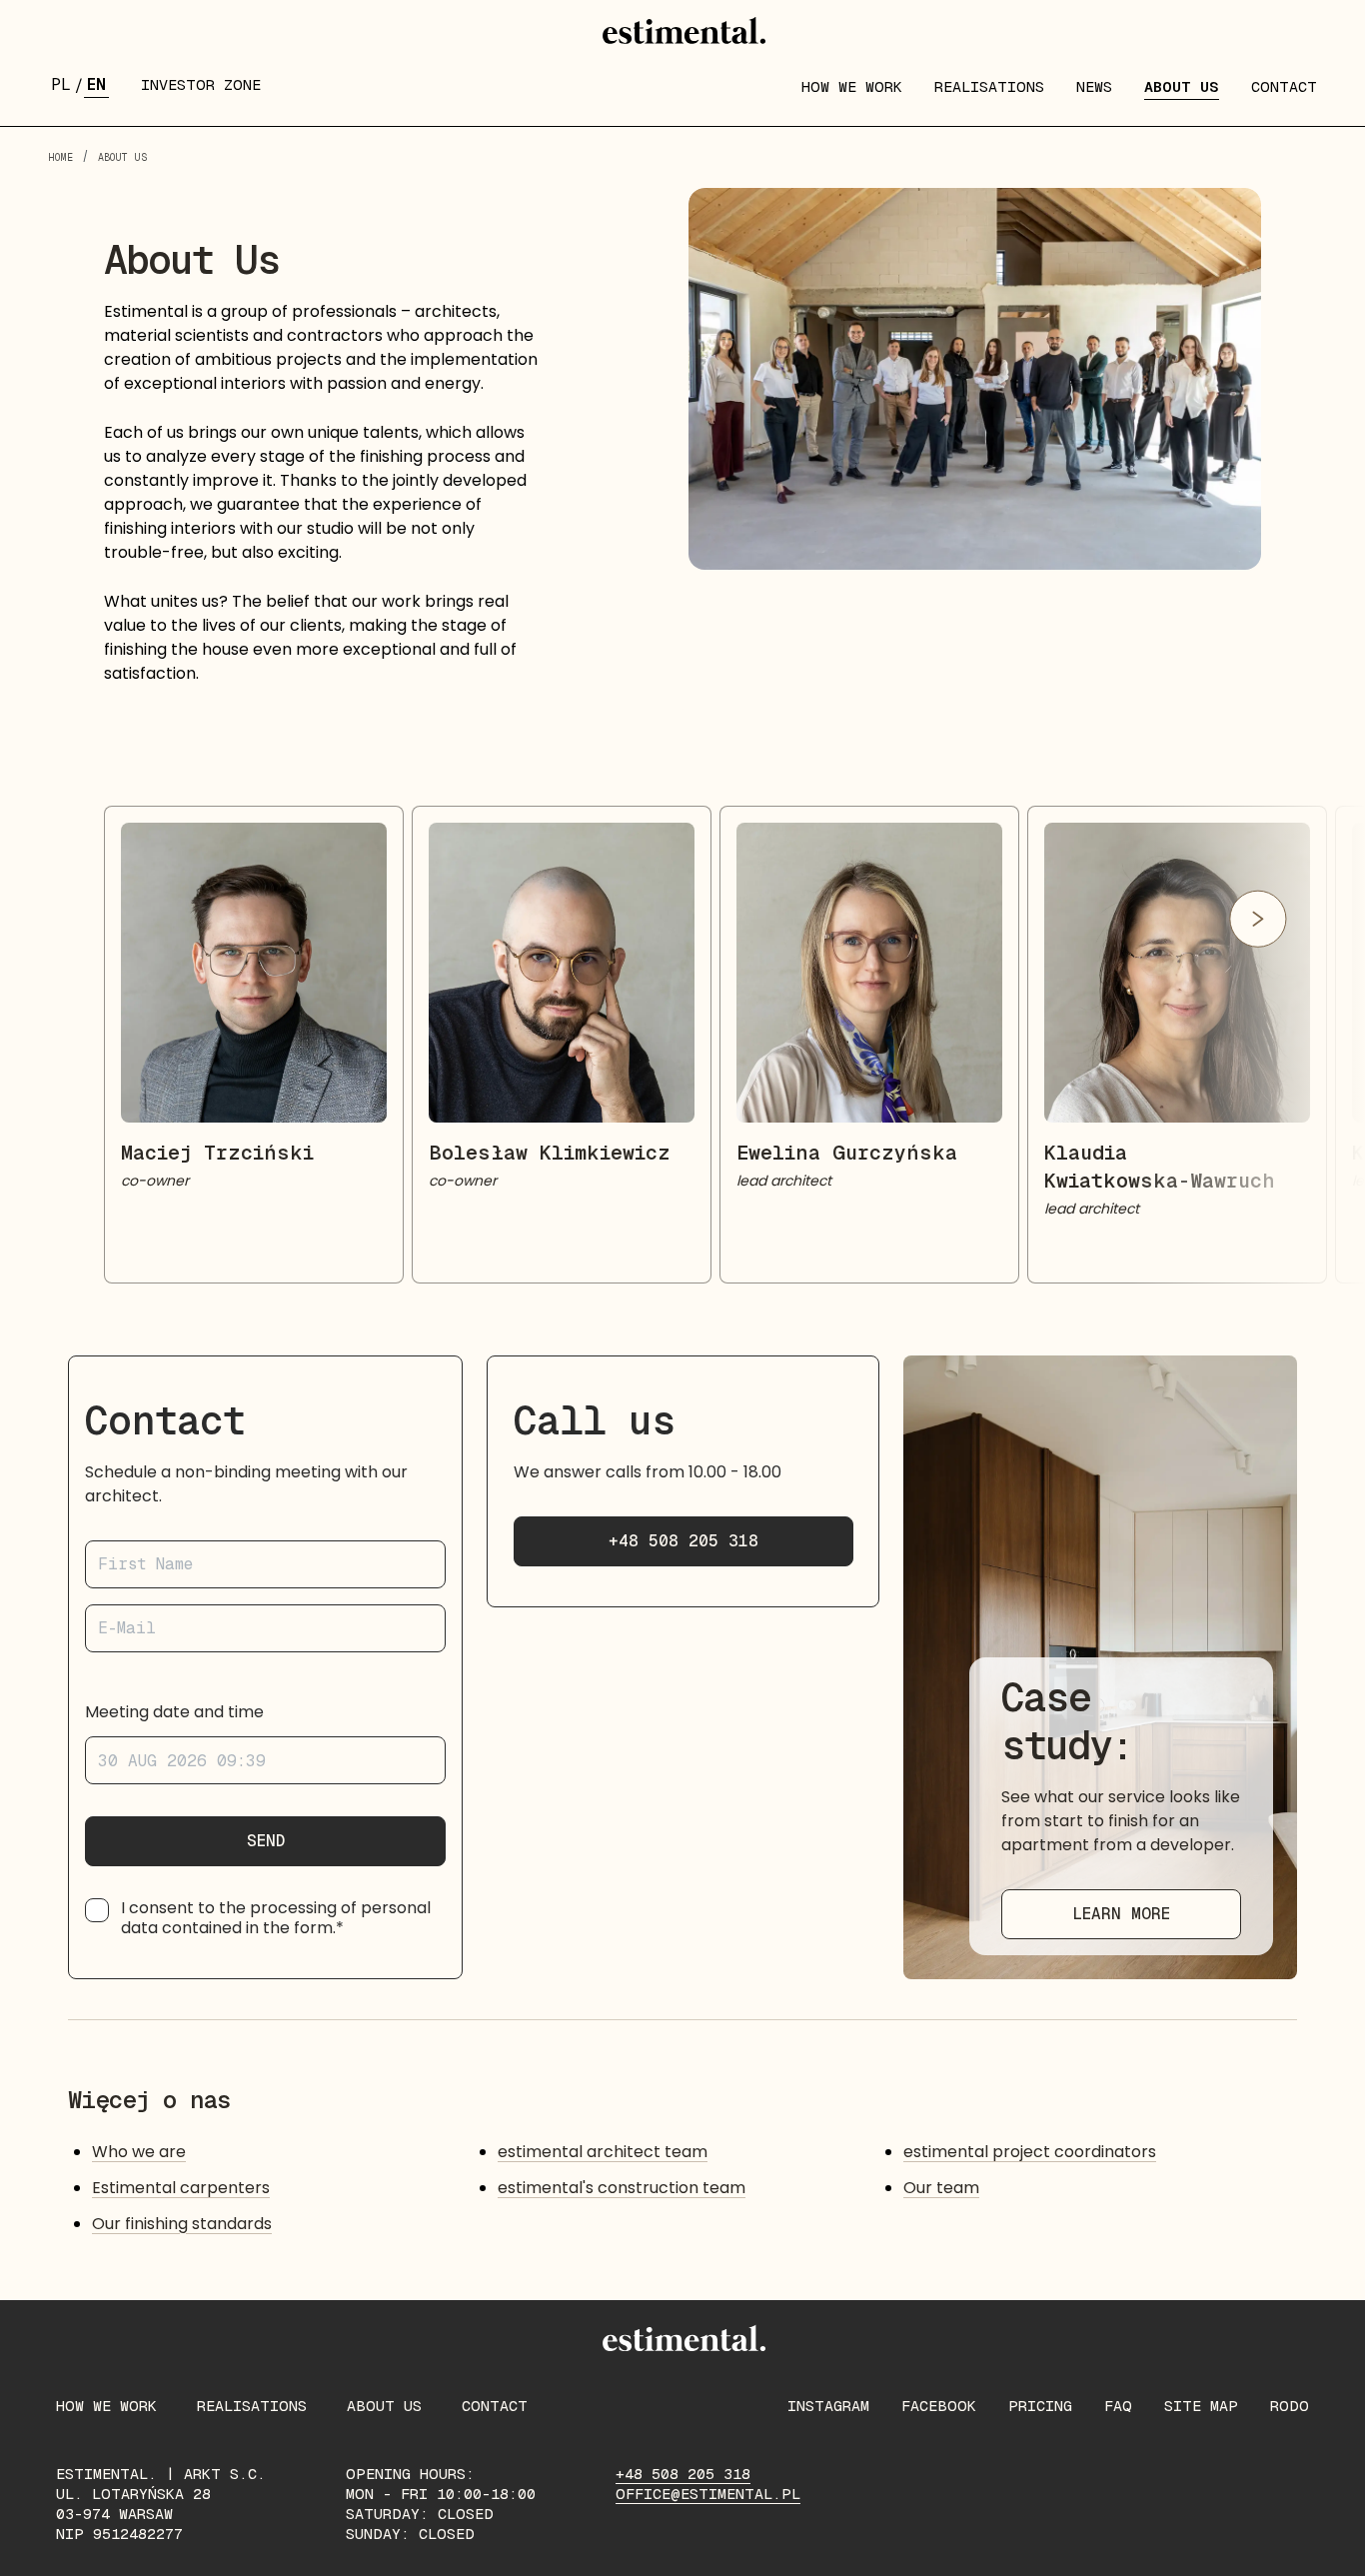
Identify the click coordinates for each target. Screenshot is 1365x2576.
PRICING (1040, 2406)
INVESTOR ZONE (201, 84)
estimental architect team (603, 2152)
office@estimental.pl (708, 2494)
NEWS (1094, 86)
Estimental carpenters (181, 2188)
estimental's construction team (622, 2188)
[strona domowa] (682, 32)
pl (61, 84)
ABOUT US (1182, 86)
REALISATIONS (989, 86)
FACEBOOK (939, 2406)
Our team (941, 2188)
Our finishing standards (182, 2224)
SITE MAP (1201, 2406)
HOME (60, 157)
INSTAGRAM (828, 2406)
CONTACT (1284, 86)
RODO (1290, 2406)
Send (266, 1841)
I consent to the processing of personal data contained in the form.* (276, 1918)
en (96, 84)
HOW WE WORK (852, 86)
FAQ (1118, 2406)
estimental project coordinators (1030, 2152)
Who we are (139, 2152)
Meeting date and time (174, 1712)
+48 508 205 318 (683, 1541)
